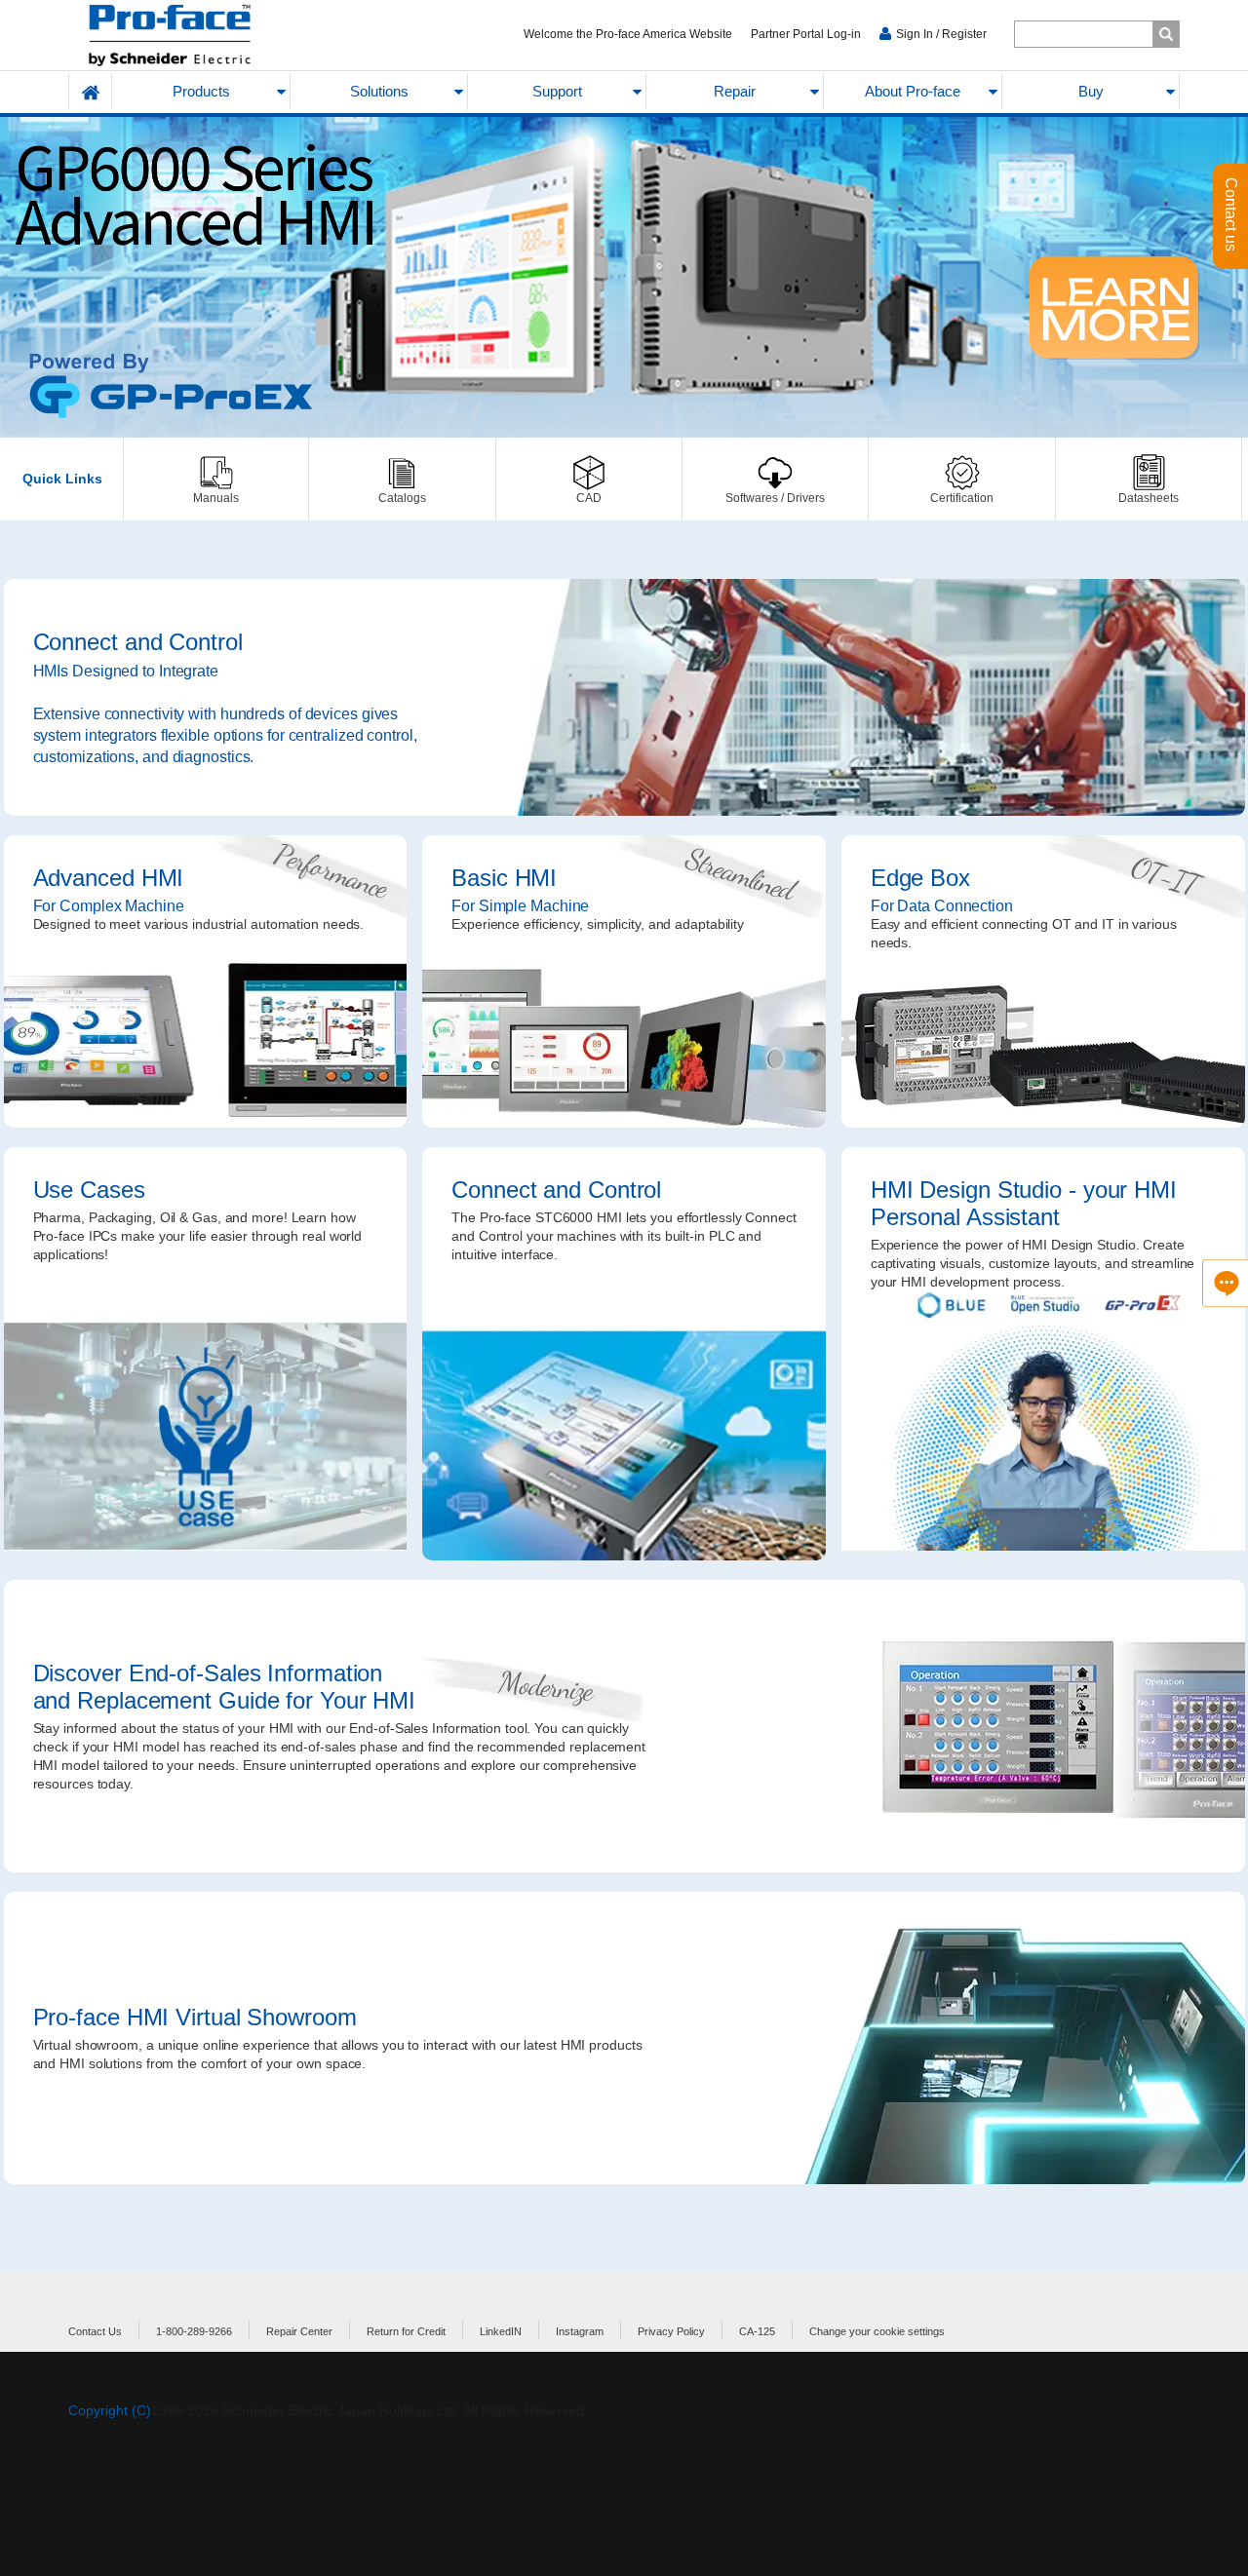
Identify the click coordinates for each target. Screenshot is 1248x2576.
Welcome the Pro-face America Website (628, 34)
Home (91, 92)
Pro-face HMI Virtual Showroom (624, 2038)
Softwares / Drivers (775, 479)
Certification (961, 479)
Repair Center (299, 2331)
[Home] (216, 36)
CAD (589, 479)
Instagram (580, 2331)
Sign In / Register (941, 34)
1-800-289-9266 (194, 2331)
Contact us (1231, 216)
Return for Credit (406, 2331)
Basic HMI (624, 981)
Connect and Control (624, 697)
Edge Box (1043, 981)
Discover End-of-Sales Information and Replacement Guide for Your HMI (624, 1726)
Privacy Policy (671, 2331)
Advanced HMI (206, 981)
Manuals (216, 479)
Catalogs (402, 479)
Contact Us (95, 2331)
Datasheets (1149, 479)
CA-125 (757, 2331)
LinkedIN (501, 2331)
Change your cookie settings (877, 2331)
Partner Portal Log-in (806, 34)
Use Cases (206, 1354)
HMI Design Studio (1043, 1354)
